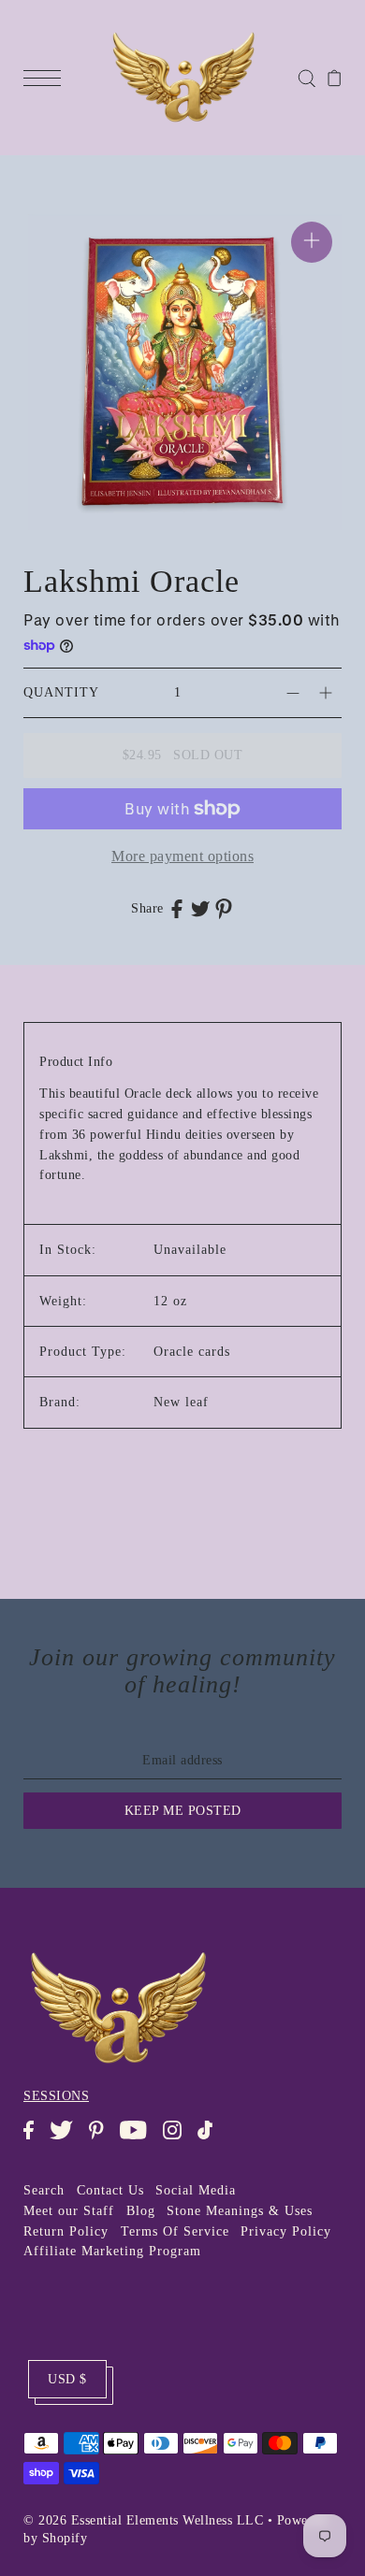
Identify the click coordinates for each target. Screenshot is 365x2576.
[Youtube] (139, 2139)
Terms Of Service (175, 2231)
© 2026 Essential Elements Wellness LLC (143, 2520)
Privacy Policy (286, 2231)
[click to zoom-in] (312, 242)
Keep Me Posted (183, 1811)
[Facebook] (35, 2139)
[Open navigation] (47, 78)
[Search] (307, 77)
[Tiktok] (211, 2139)
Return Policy (66, 2231)
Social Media (196, 2190)
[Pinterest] (102, 2139)
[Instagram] (178, 2139)
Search (44, 2190)
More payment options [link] (182, 856)
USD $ (67, 2379)
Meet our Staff (69, 2211)
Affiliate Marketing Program (112, 2251)
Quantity (61, 692)
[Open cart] (335, 78)
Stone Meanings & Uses (240, 2211)
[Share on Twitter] (200, 908)
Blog (141, 2211)
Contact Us (110, 2190)
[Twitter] (67, 2139)
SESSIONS (56, 2096)
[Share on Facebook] (177, 908)
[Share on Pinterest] (224, 908)
